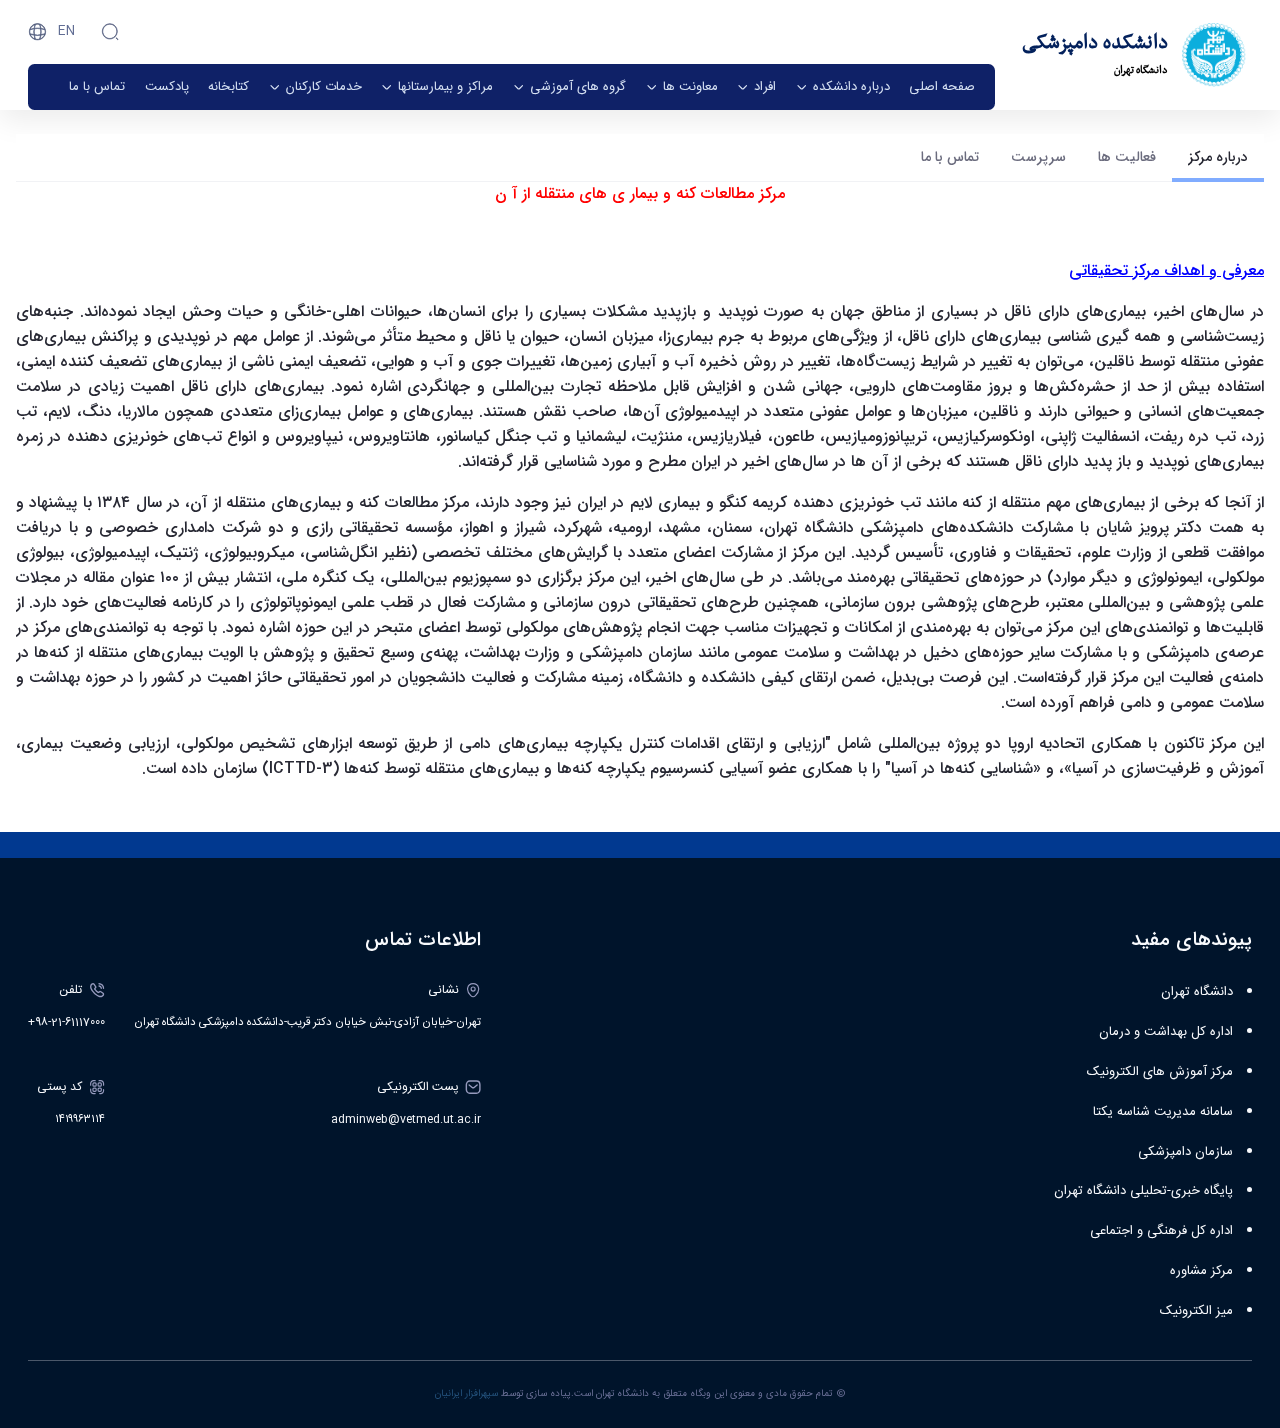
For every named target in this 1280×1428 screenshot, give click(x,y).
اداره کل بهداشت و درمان (1166, 1032)
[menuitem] (942, 87)
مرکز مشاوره (1201, 1271)
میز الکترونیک (1196, 1311)
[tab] (1218, 158)
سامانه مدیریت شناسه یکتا (1163, 1112)
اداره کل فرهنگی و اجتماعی (1161, 1231)
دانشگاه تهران (1197, 992)
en (66, 31)
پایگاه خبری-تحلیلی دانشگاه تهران (1143, 1191)
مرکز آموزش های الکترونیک (1160, 1072)
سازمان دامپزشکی (1185, 1152)
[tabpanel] (640, 490)
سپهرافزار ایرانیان (466, 1394)
